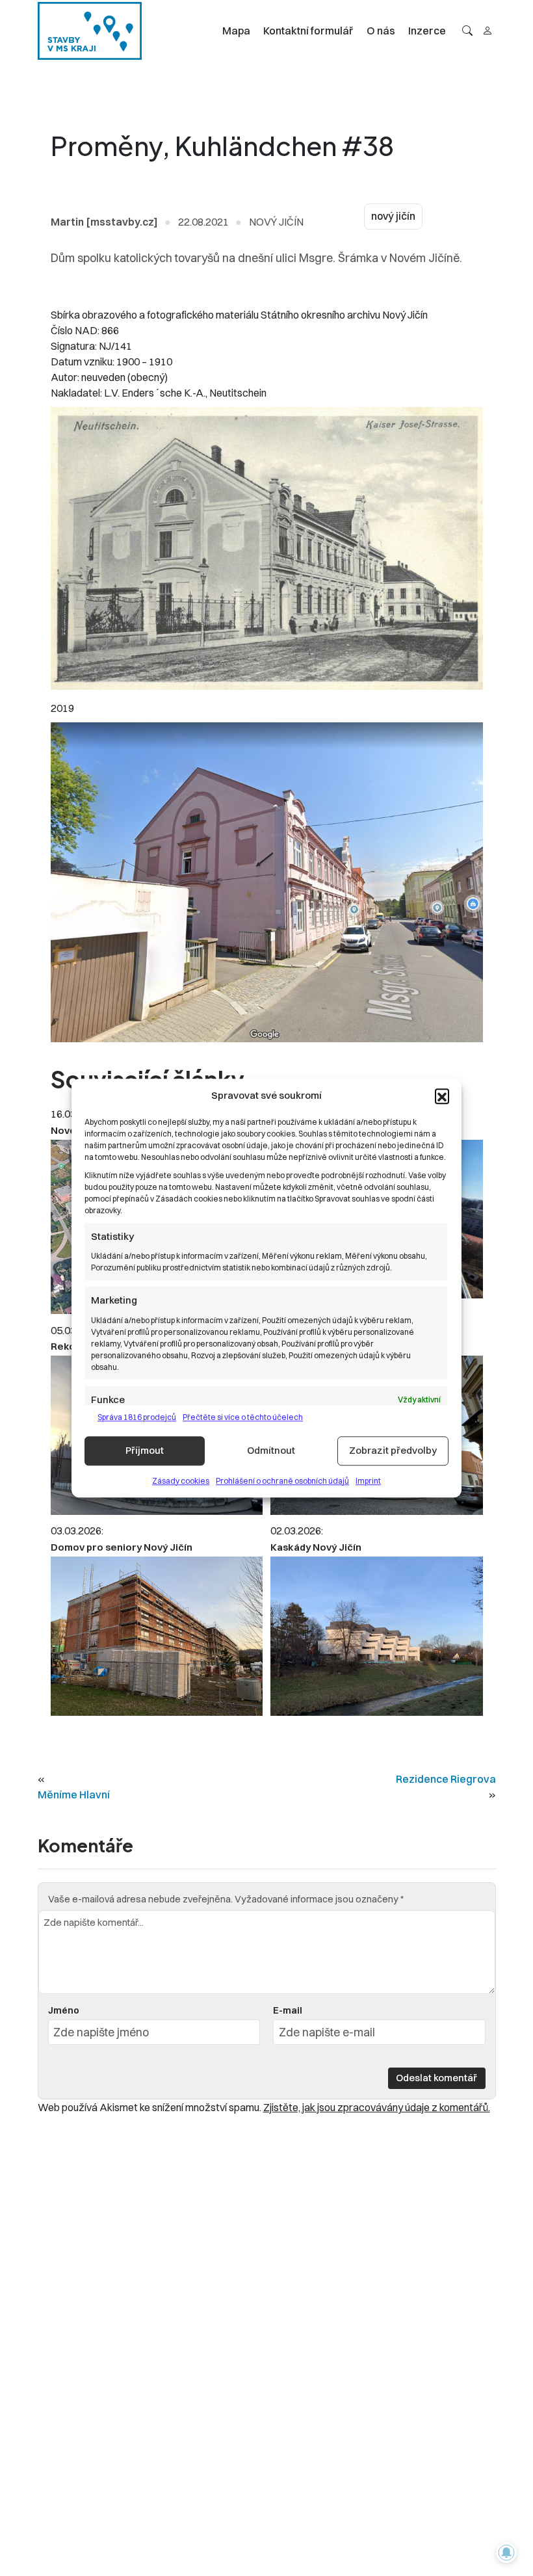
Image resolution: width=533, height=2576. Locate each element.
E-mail (288, 2010)
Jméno (64, 2010)
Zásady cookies (181, 1481)
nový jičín (393, 216)
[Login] (487, 31)
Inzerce (427, 31)
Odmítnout (271, 1450)
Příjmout (145, 1450)
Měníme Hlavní (74, 1794)
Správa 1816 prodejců (137, 1417)
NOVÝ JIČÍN (276, 222)
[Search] (467, 31)
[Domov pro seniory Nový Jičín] (157, 1636)
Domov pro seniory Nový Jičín (122, 1547)
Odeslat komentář (436, 2078)
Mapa (236, 31)
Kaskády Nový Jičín (316, 1547)
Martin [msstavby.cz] (104, 222)
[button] (442, 1096)
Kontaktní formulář (308, 31)
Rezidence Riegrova (446, 1779)
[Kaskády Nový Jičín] (376, 1636)
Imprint (368, 1481)
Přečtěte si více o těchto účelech (243, 1417)
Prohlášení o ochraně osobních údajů (282, 1481)
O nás (381, 31)
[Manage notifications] (506, 2553)
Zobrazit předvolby (393, 1450)
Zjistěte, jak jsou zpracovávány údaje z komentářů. (377, 2107)
